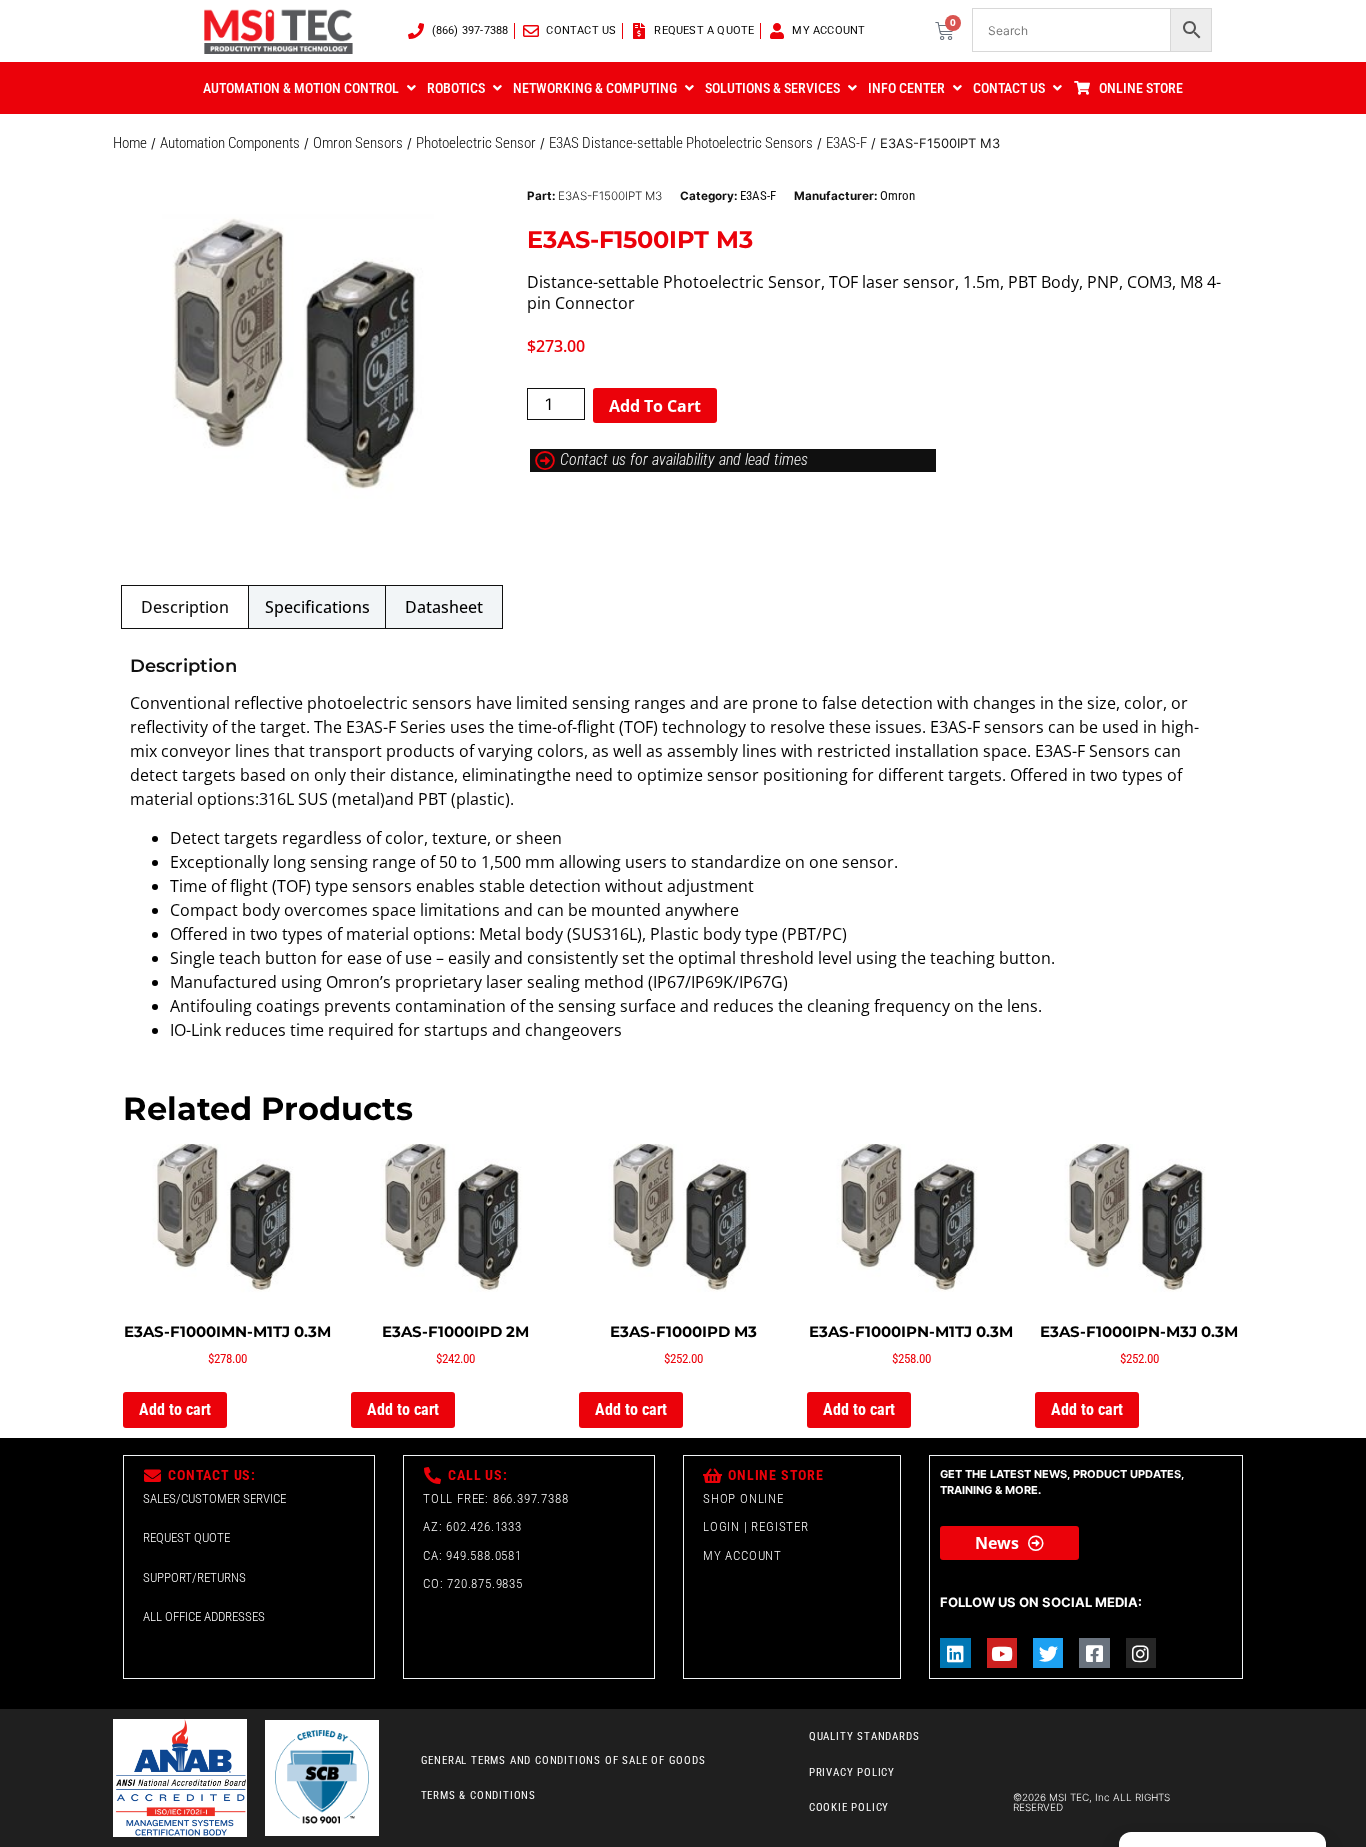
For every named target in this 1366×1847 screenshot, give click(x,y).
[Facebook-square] (1094, 1653)
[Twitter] (1048, 1653)
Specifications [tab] (317, 607)
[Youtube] (1002, 1653)
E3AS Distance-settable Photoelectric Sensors (681, 143)
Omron (897, 195)
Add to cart (655, 406)
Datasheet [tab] (444, 607)
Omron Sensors (358, 143)
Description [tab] (185, 607)
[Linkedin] (955, 1653)
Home (130, 143)
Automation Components (230, 143)
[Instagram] (1141, 1653)
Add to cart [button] (175, 1409)
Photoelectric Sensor (476, 143)
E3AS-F (846, 143)
